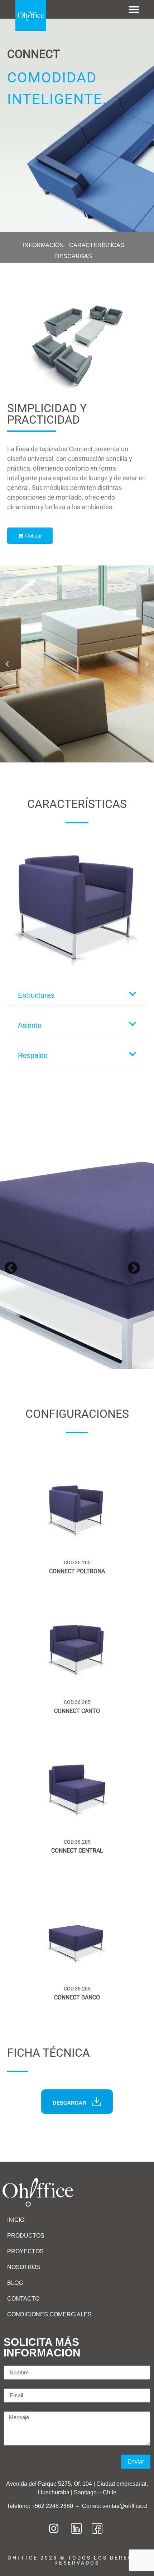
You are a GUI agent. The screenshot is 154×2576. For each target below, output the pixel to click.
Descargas (74, 256)
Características (97, 245)
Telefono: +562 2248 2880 (41, 2506)
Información (43, 245)
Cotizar (33, 536)
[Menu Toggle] (134, 9)
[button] (7, 664)
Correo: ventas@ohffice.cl (115, 2506)
